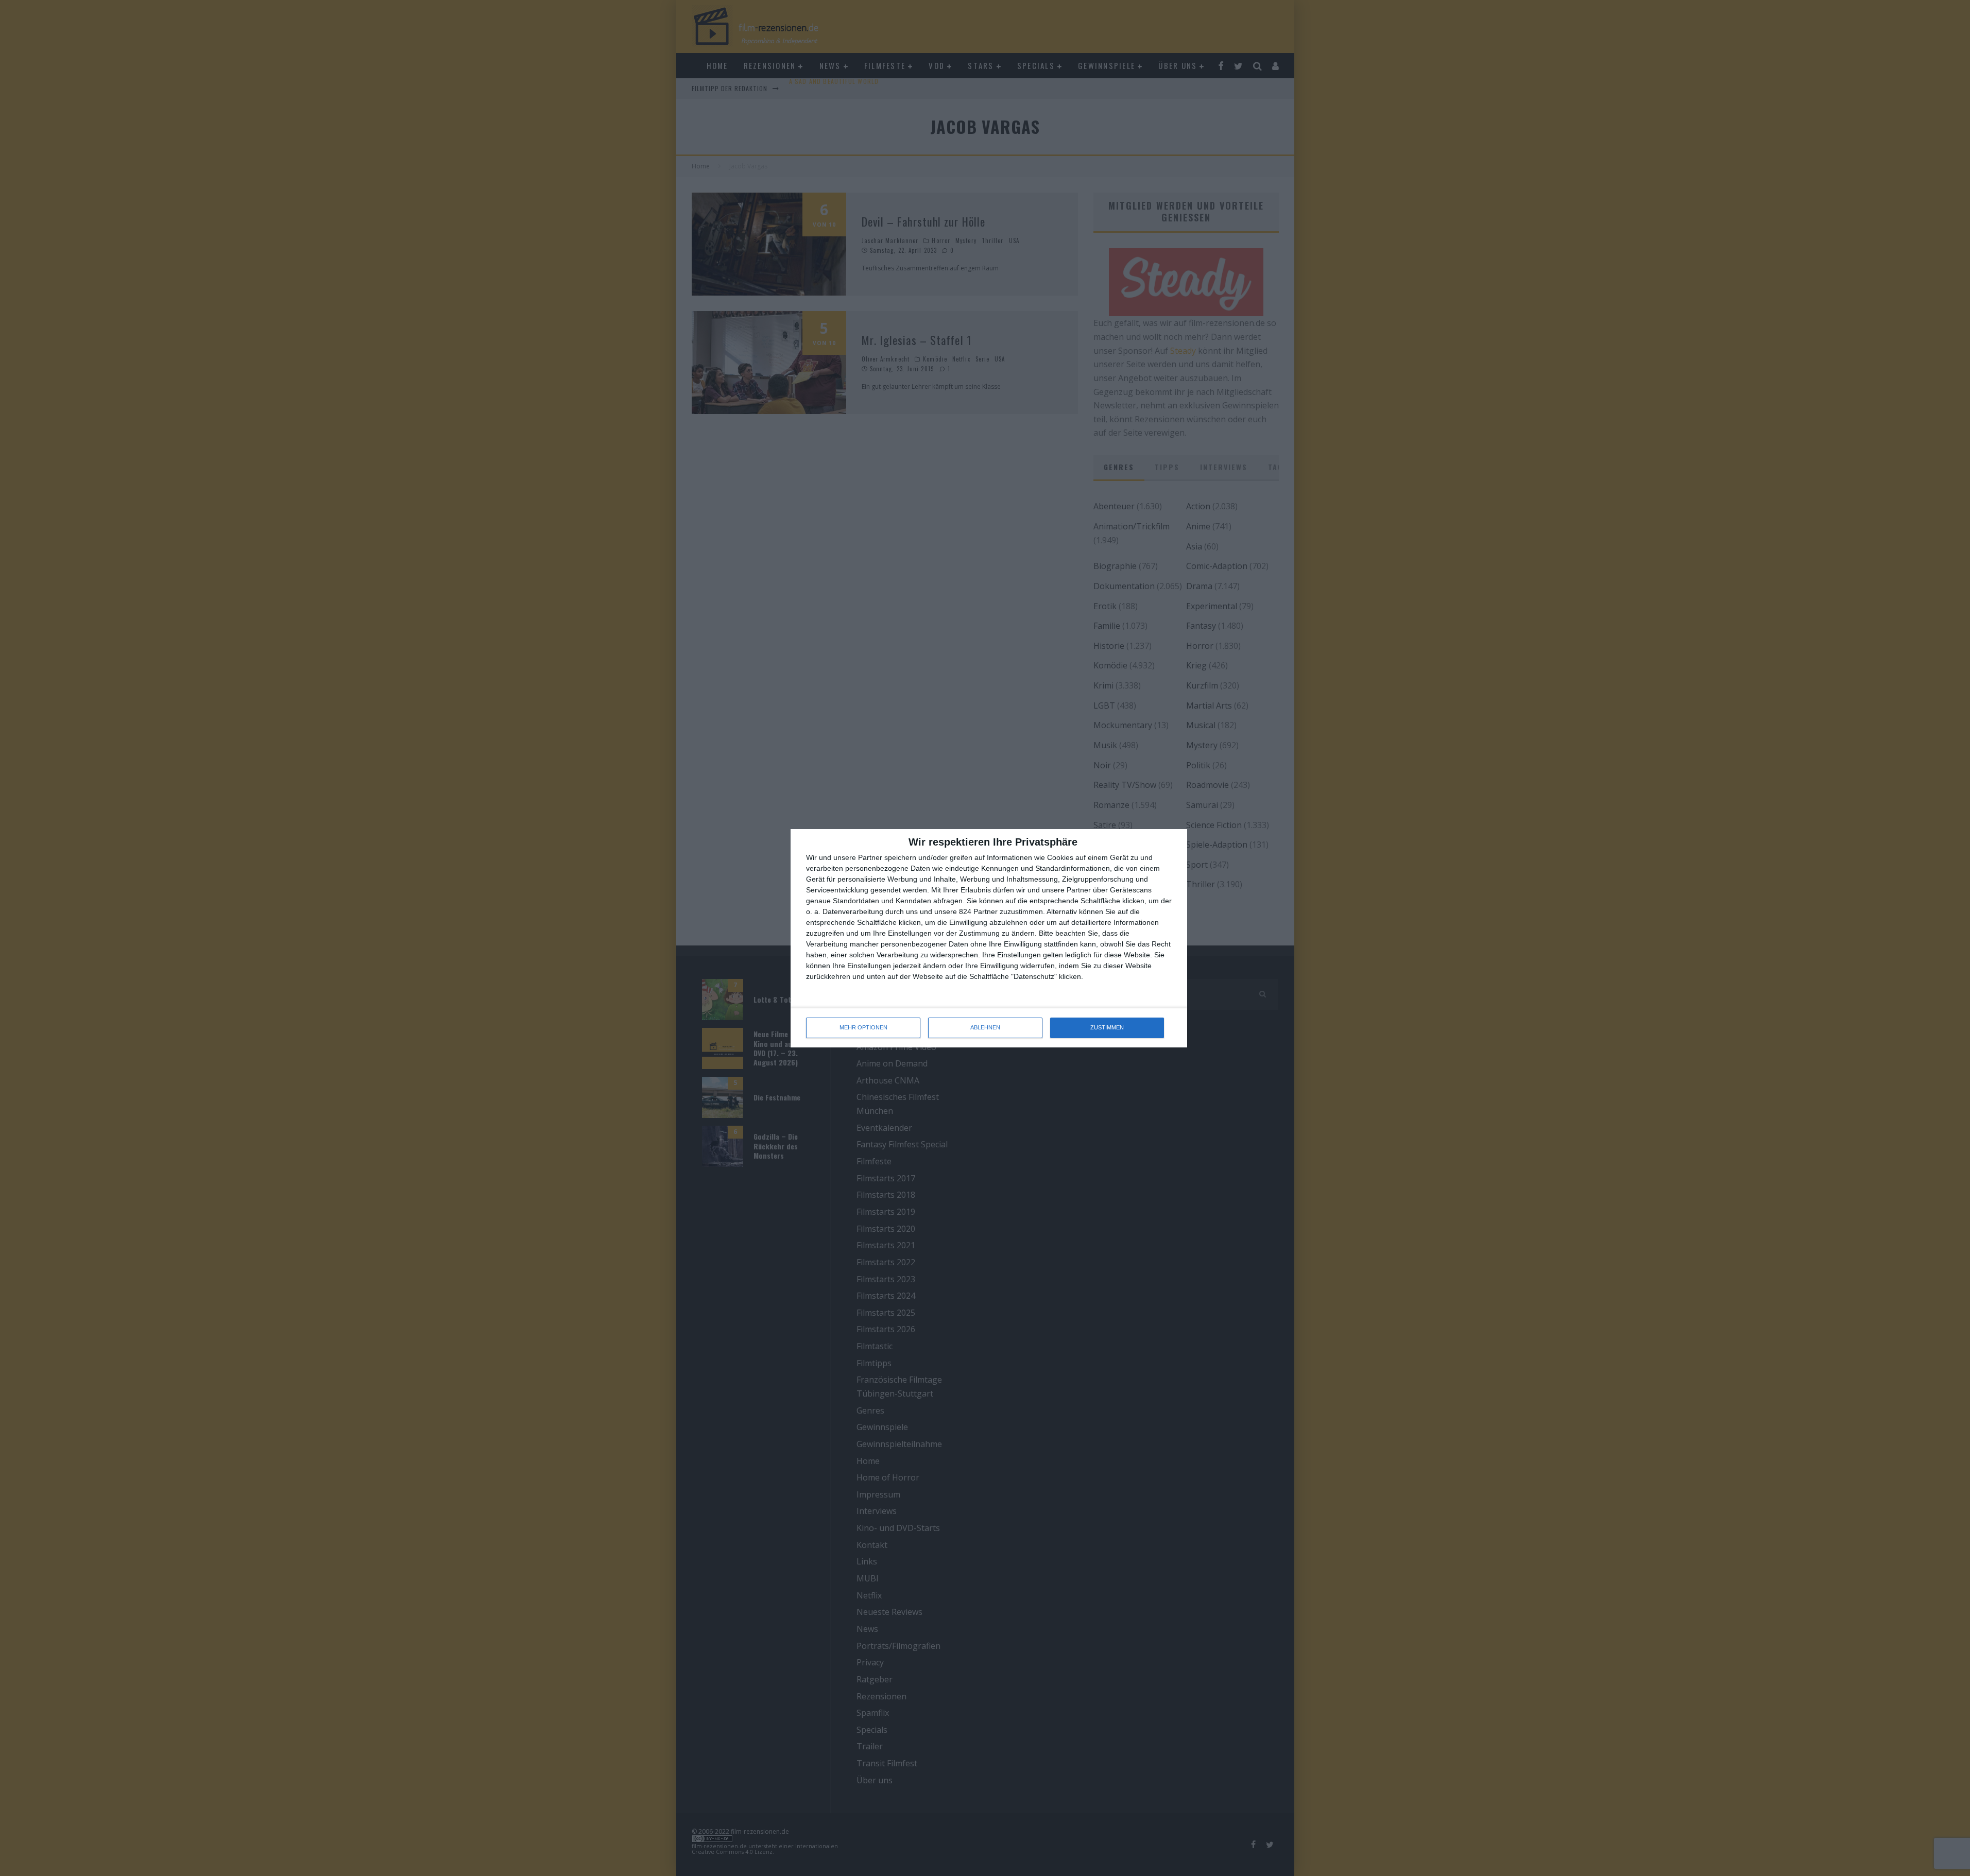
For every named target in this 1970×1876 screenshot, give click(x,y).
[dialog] (989, 938)
